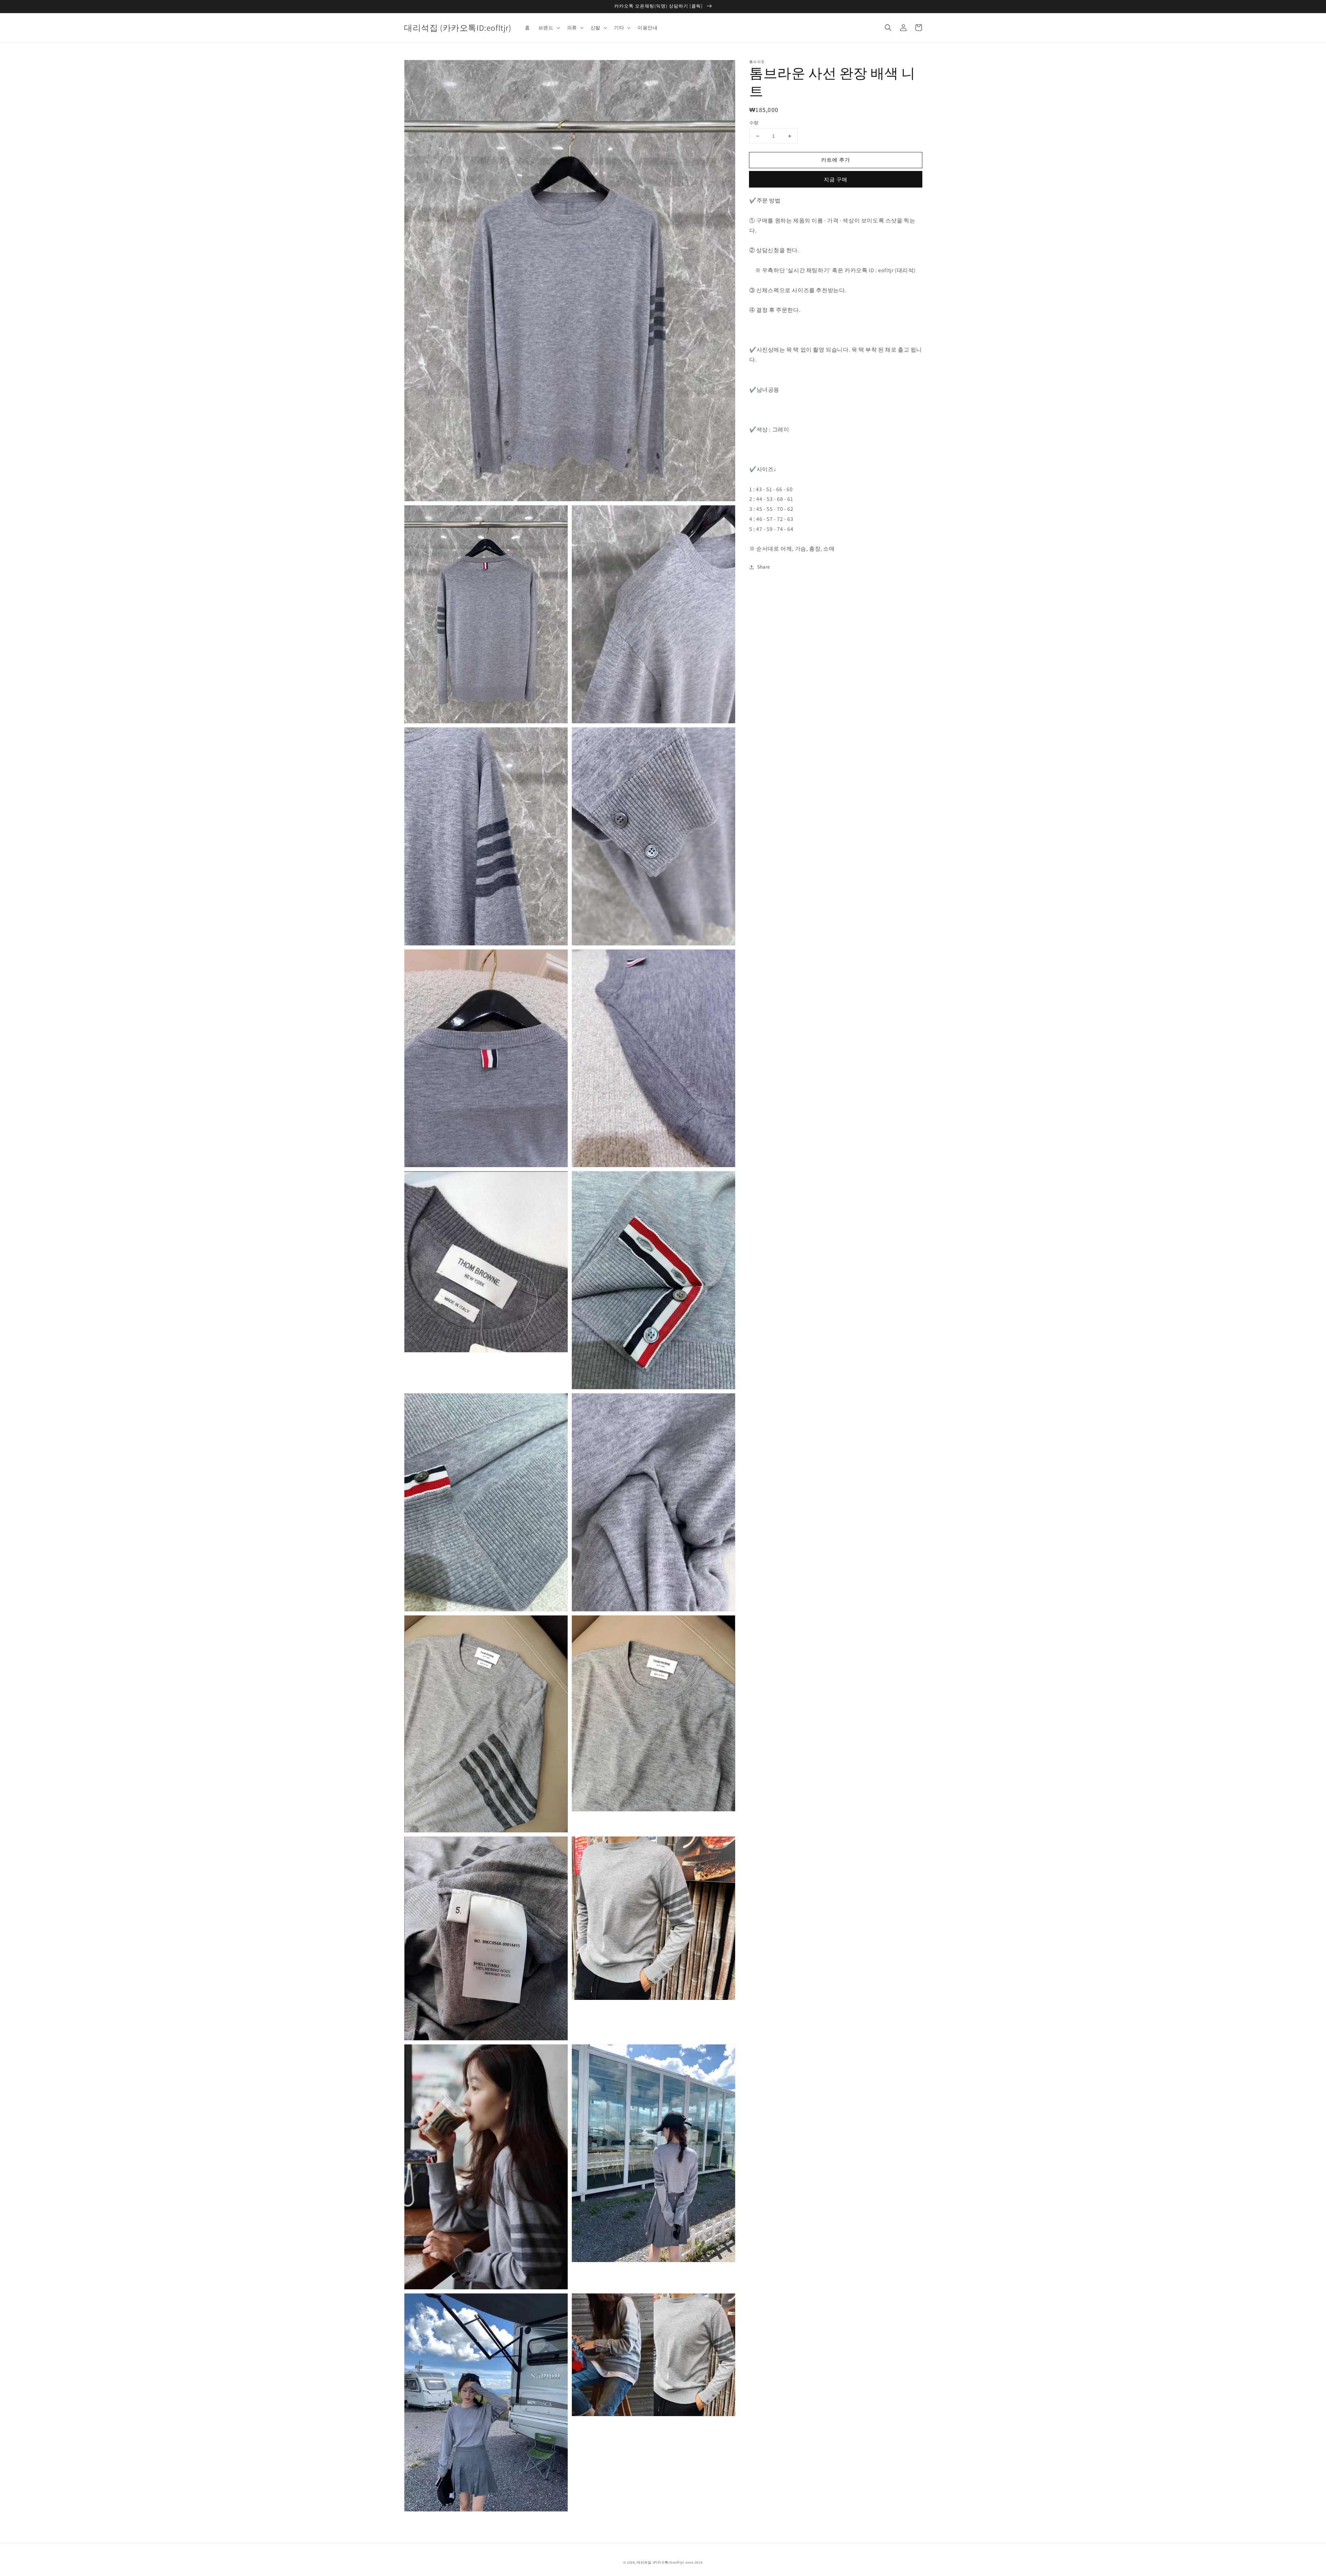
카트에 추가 (836, 160)
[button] (888, 28)
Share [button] (764, 567)
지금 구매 (836, 179)
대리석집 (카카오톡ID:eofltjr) (661, 2562)
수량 (754, 123)
